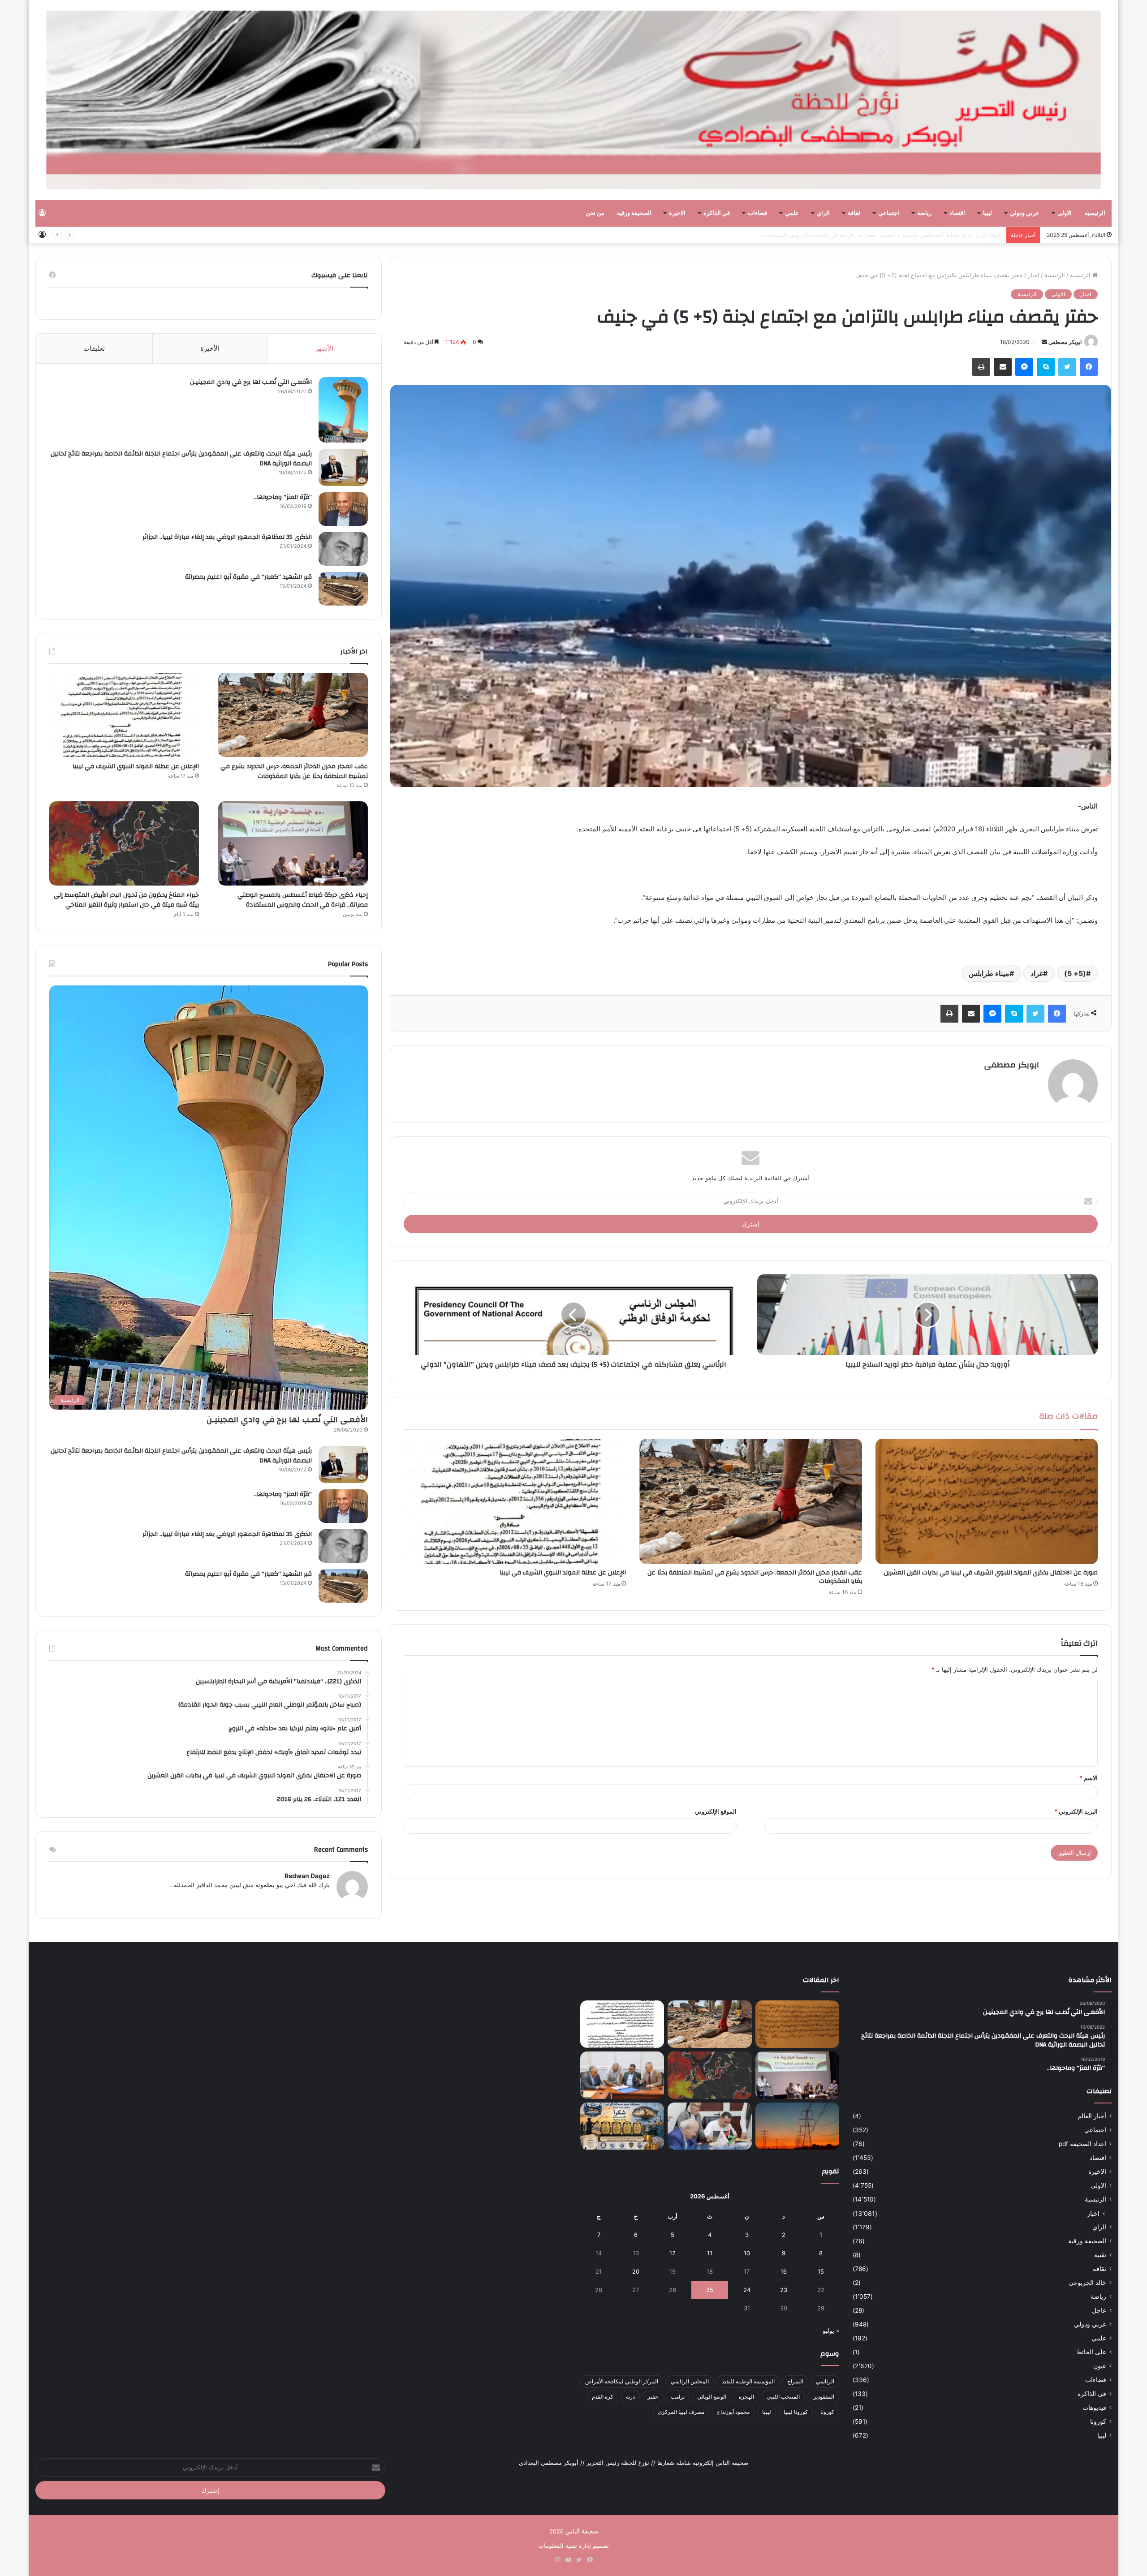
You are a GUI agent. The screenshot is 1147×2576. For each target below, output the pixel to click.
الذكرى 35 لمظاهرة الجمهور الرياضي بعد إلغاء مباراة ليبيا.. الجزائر (227, 537)
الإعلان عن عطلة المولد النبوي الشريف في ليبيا (563, 1573)
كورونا (1098, 2421)
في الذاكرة (717, 213)
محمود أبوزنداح (733, 2412)
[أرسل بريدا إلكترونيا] (1044, 342)
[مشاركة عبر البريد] (1003, 367)
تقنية (1100, 2255)
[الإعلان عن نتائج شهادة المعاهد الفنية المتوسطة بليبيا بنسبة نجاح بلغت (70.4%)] (622, 2075)
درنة (630, 2397)
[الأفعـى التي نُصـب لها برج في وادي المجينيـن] (343, 410)
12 (673, 2253)
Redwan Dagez (307, 1876)
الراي (823, 213)
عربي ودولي (1025, 213)
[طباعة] (981, 367)
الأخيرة (210, 348)
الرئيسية (1095, 213)
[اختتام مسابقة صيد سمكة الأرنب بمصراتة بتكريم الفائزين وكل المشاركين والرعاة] (622, 2126)
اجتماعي (889, 213)
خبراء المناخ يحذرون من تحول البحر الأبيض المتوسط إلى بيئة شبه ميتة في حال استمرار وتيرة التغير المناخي (869, 235)
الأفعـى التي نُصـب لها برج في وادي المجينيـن (251, 382)
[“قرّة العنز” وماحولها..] (343, 509)
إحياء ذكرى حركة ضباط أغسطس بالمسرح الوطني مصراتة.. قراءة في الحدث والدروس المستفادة (303, 900)
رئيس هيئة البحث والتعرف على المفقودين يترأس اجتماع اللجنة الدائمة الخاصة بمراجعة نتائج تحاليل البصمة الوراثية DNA (181, 459)
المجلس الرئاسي (690, 2381)
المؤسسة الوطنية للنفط (748, 2381)
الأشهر (324, 348)
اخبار (1034, 275)
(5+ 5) (1075, 973)
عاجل (1099, 2310)
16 (784, 2271)
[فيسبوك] (1089, 367)
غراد (1037, 973)
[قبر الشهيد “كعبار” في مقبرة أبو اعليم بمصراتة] (343, 589)
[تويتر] (1067, 367)
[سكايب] (1046, 367)
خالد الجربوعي (1087, 2283)
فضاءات (757, 213)
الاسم (1089, 1778)
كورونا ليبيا (796, 2412)
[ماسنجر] (1024, 367)
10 (747, 2253)
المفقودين (823, 2397)
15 (821, 2271)
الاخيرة (677, 213)
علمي (792, 213)
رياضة (924, 213)
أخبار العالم (1092, 2116)
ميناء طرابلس (989, 973)
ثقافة (854, 213)
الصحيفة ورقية (634, 213)
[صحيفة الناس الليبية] (573, 100)
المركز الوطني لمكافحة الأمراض (622, 2381)
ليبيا (987, 213)
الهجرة (746, 2397)
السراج (795, 2381)
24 (747, 2290)
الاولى (1065, 213)
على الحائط (1091, 2352)
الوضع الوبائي (712, 2397)
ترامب (678, 2397)
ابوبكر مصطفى (1065, 342)
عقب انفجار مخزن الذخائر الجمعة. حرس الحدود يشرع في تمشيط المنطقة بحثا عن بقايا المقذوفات (755, 1577)
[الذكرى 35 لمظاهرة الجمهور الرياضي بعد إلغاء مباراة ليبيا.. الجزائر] (343, 549)
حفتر (653, 2397)
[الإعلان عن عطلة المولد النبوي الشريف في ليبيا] (515, 1501)
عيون (1100, 2366)
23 (784, 2290)
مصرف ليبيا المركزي (681, 2412)
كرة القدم (603, 2397)
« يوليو (831, 2331)
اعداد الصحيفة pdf (1082, 2144)
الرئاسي (825, 2381)
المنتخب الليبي (783, 2397)
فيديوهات (1094, 2408)
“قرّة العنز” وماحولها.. (283, 497)
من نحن (595, 213)
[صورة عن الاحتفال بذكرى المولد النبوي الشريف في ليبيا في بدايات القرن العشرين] (987, 1501)
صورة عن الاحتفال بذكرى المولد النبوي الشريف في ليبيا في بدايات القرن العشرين (991, 1573)
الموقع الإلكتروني (716, 1811)
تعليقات (94, 348)
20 (636, 2271)
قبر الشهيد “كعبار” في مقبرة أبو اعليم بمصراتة (248, 577)
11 (710, 2253)
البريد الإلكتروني (1076, 1811)
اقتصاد (957, 213)
